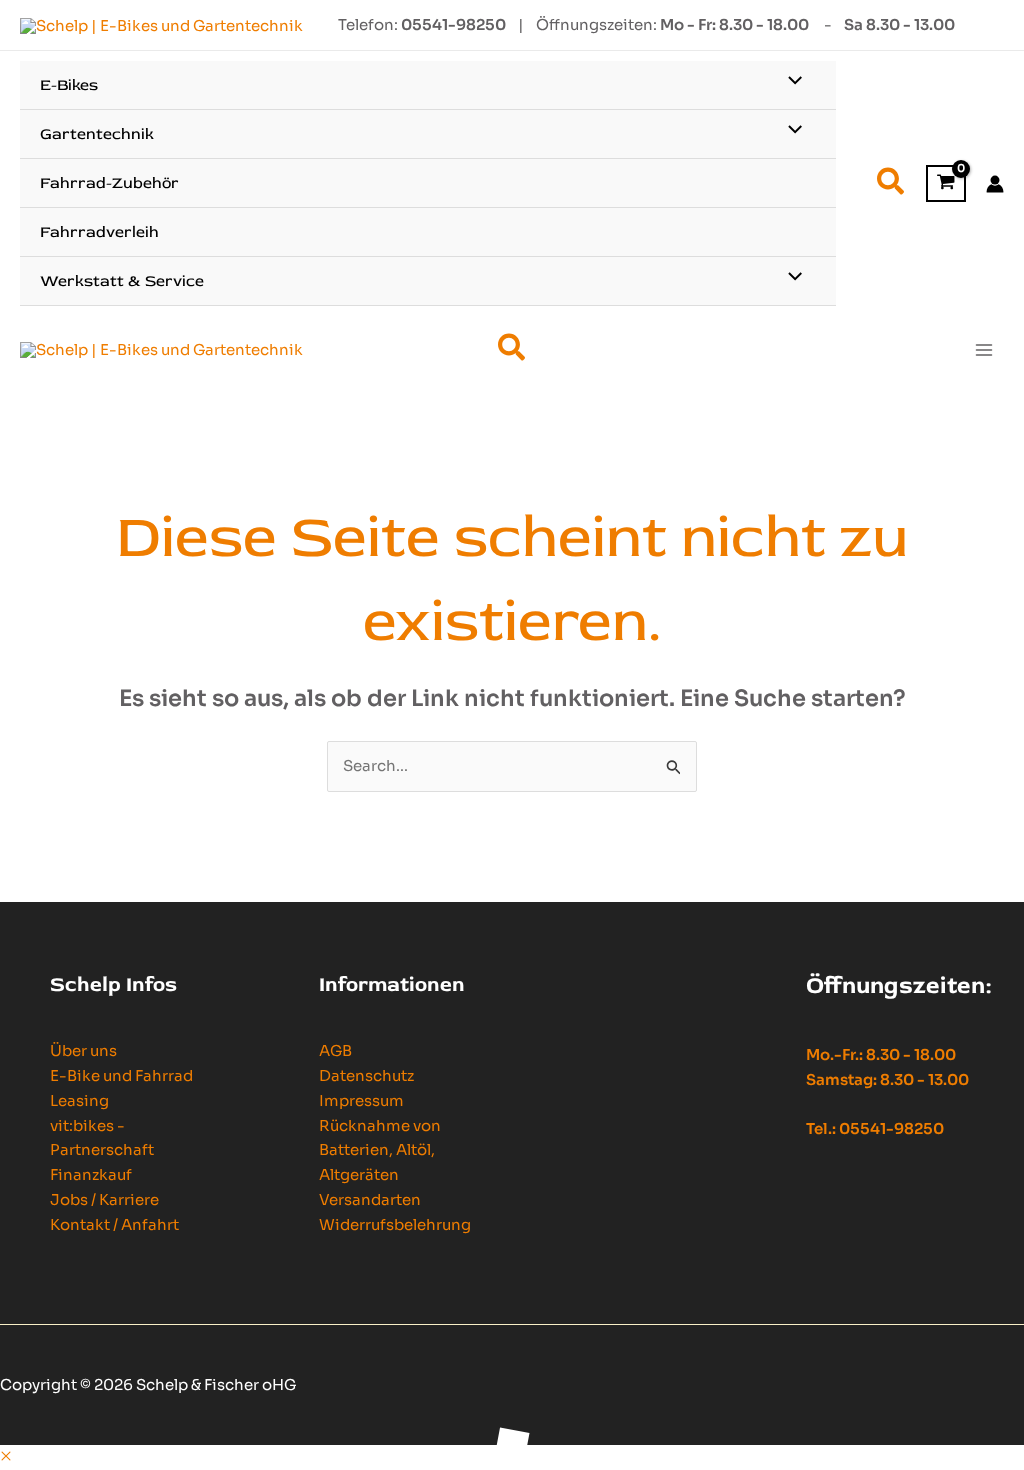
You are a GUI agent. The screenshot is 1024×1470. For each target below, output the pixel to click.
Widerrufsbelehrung (395, 1224)
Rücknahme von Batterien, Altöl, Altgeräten (380, 1150)
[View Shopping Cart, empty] (946, 183)
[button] (891, 184)
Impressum (361, 1100)
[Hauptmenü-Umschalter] (983, 349)
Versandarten (370, 1199)
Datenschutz (366, 1075)
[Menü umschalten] (789, 82)
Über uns (83, 1050)
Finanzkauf (91, 1174)
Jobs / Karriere (104, 1199)
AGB (335, 1050)
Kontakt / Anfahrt (114, 1224)
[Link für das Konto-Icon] (995, 184)
